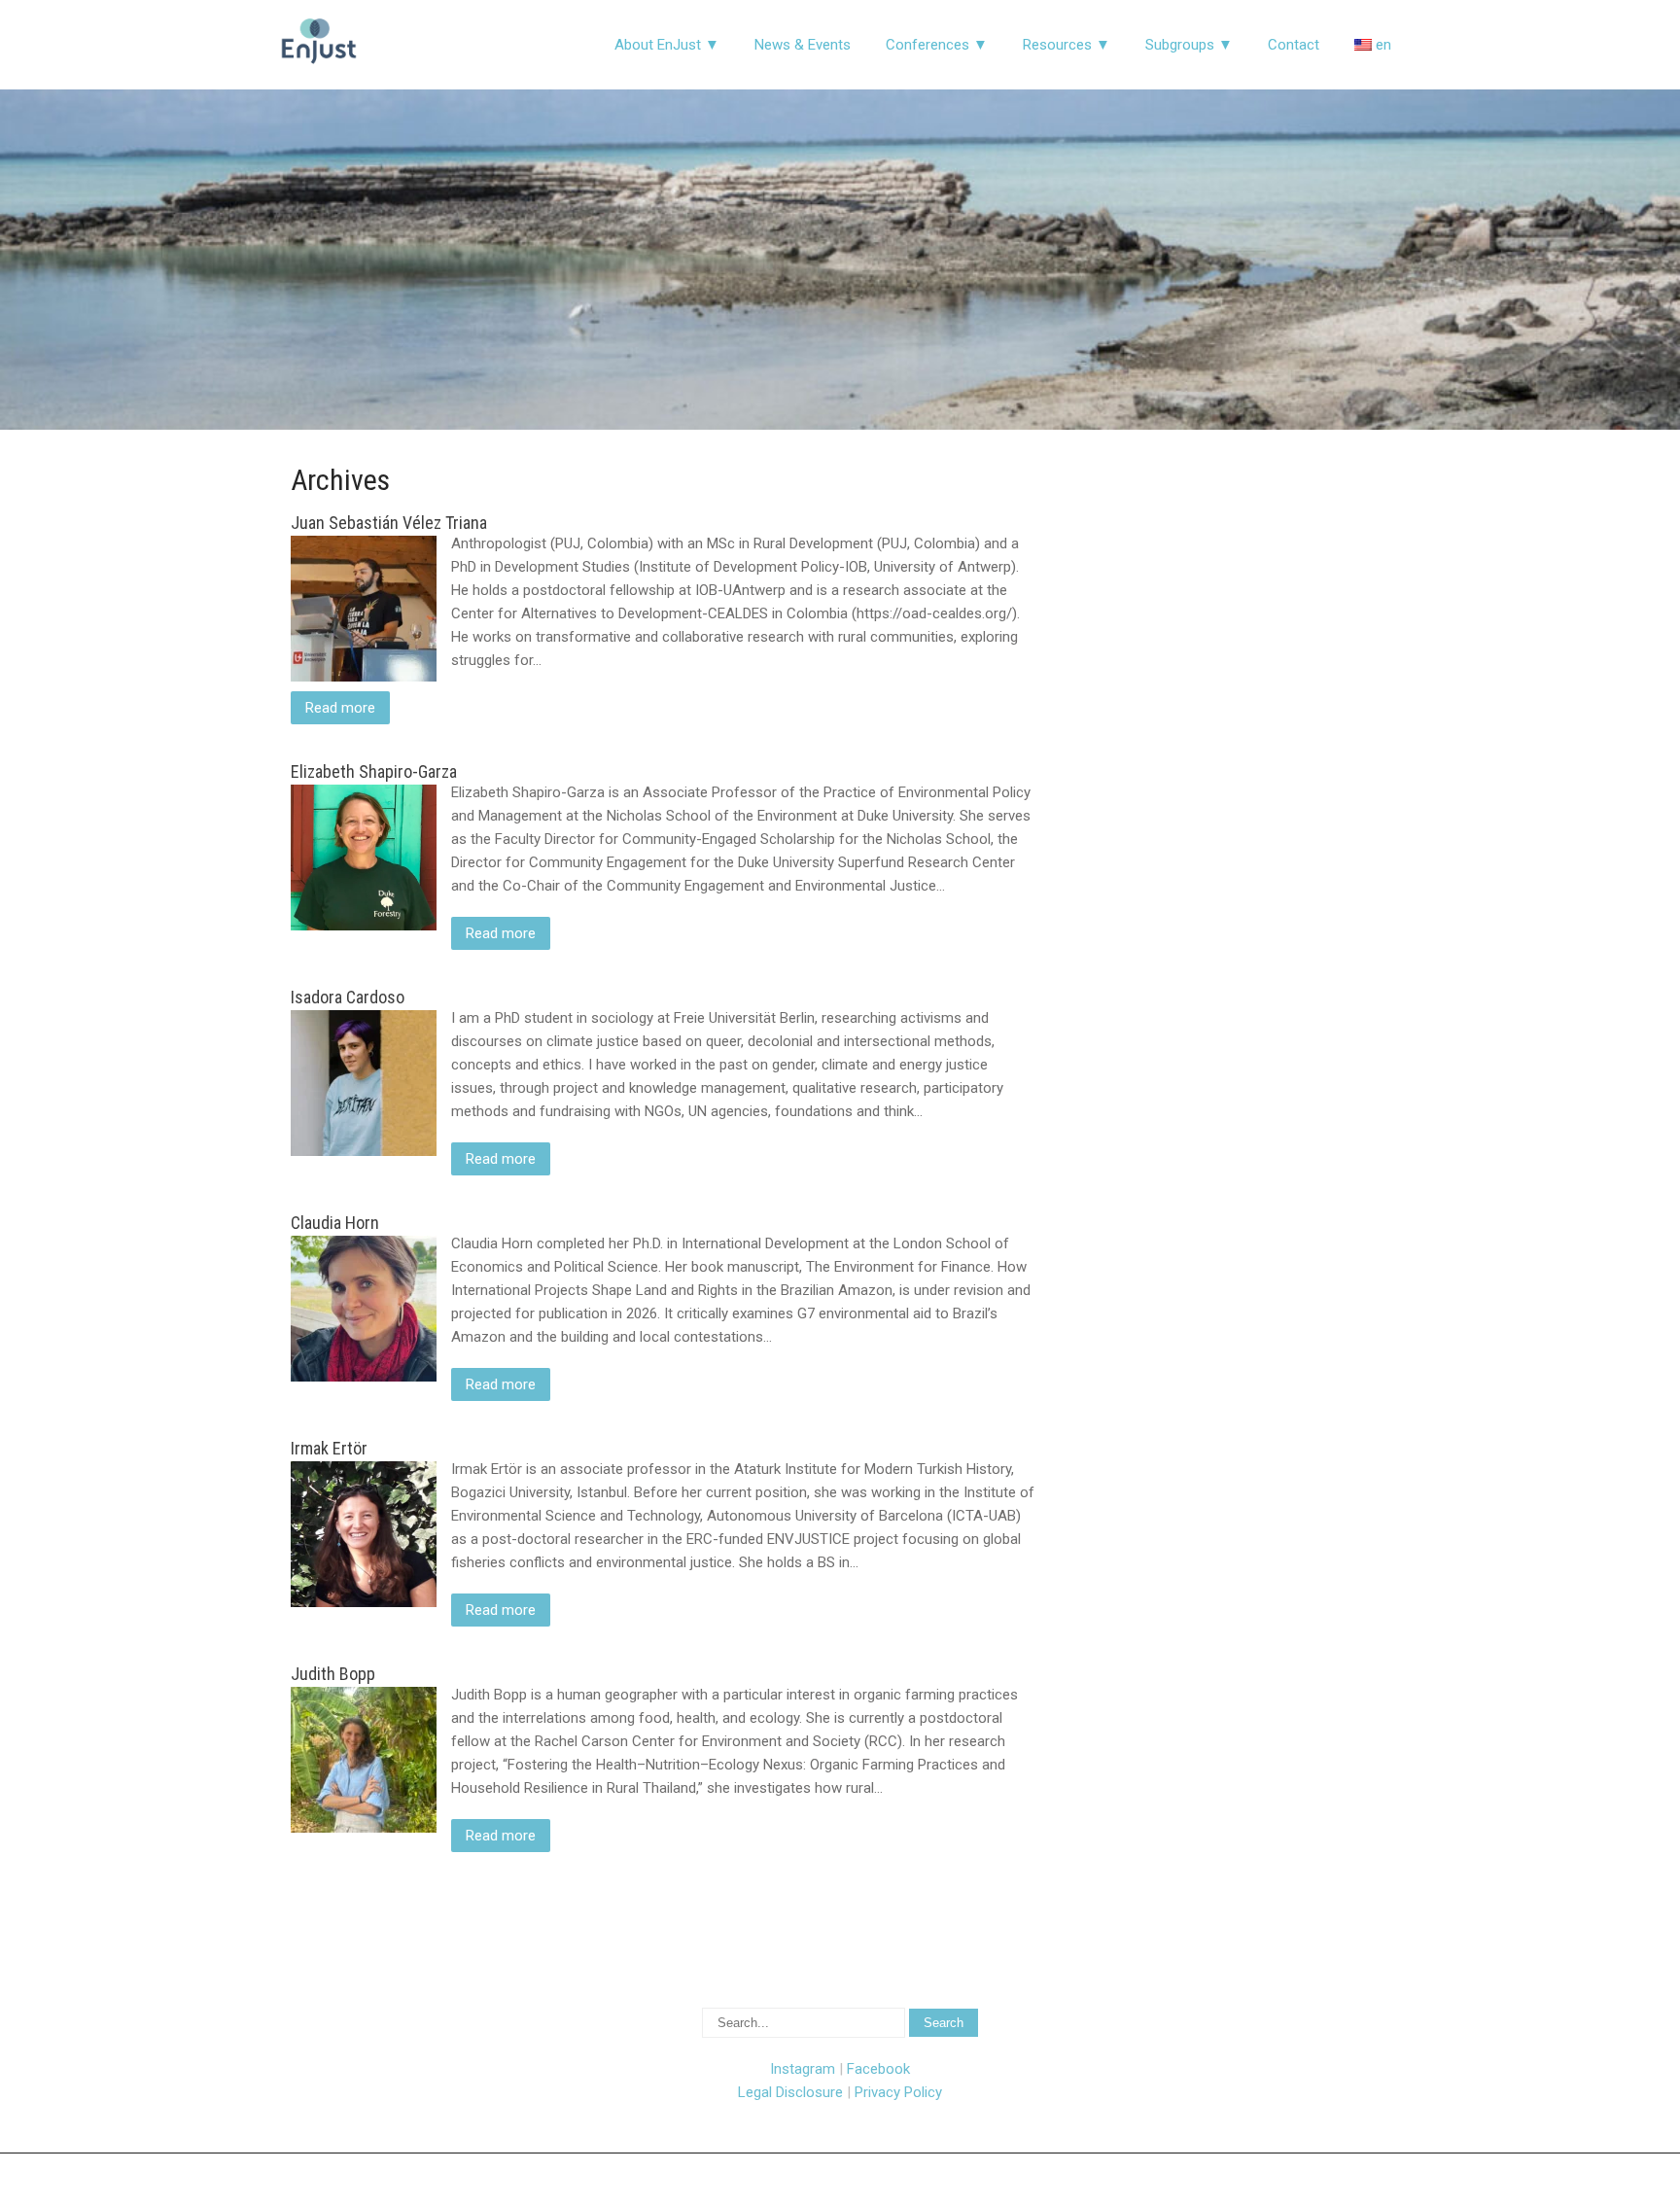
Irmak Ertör (329, 1448)
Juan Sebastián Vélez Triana (389, 523)
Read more (340, 708)
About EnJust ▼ (667, 45)
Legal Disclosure (790, 2092)
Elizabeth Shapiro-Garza (374, 771)
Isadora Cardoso (348, 997)
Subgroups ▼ (1189, 45)
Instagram (803, 2069)
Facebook (878, 2069)
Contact (1294, 45)
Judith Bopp (333, 1674)
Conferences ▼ (937, 45)
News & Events (803, 45)
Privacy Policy (898, 2092)
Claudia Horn (335, 1223)
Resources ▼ (1067, 45)
